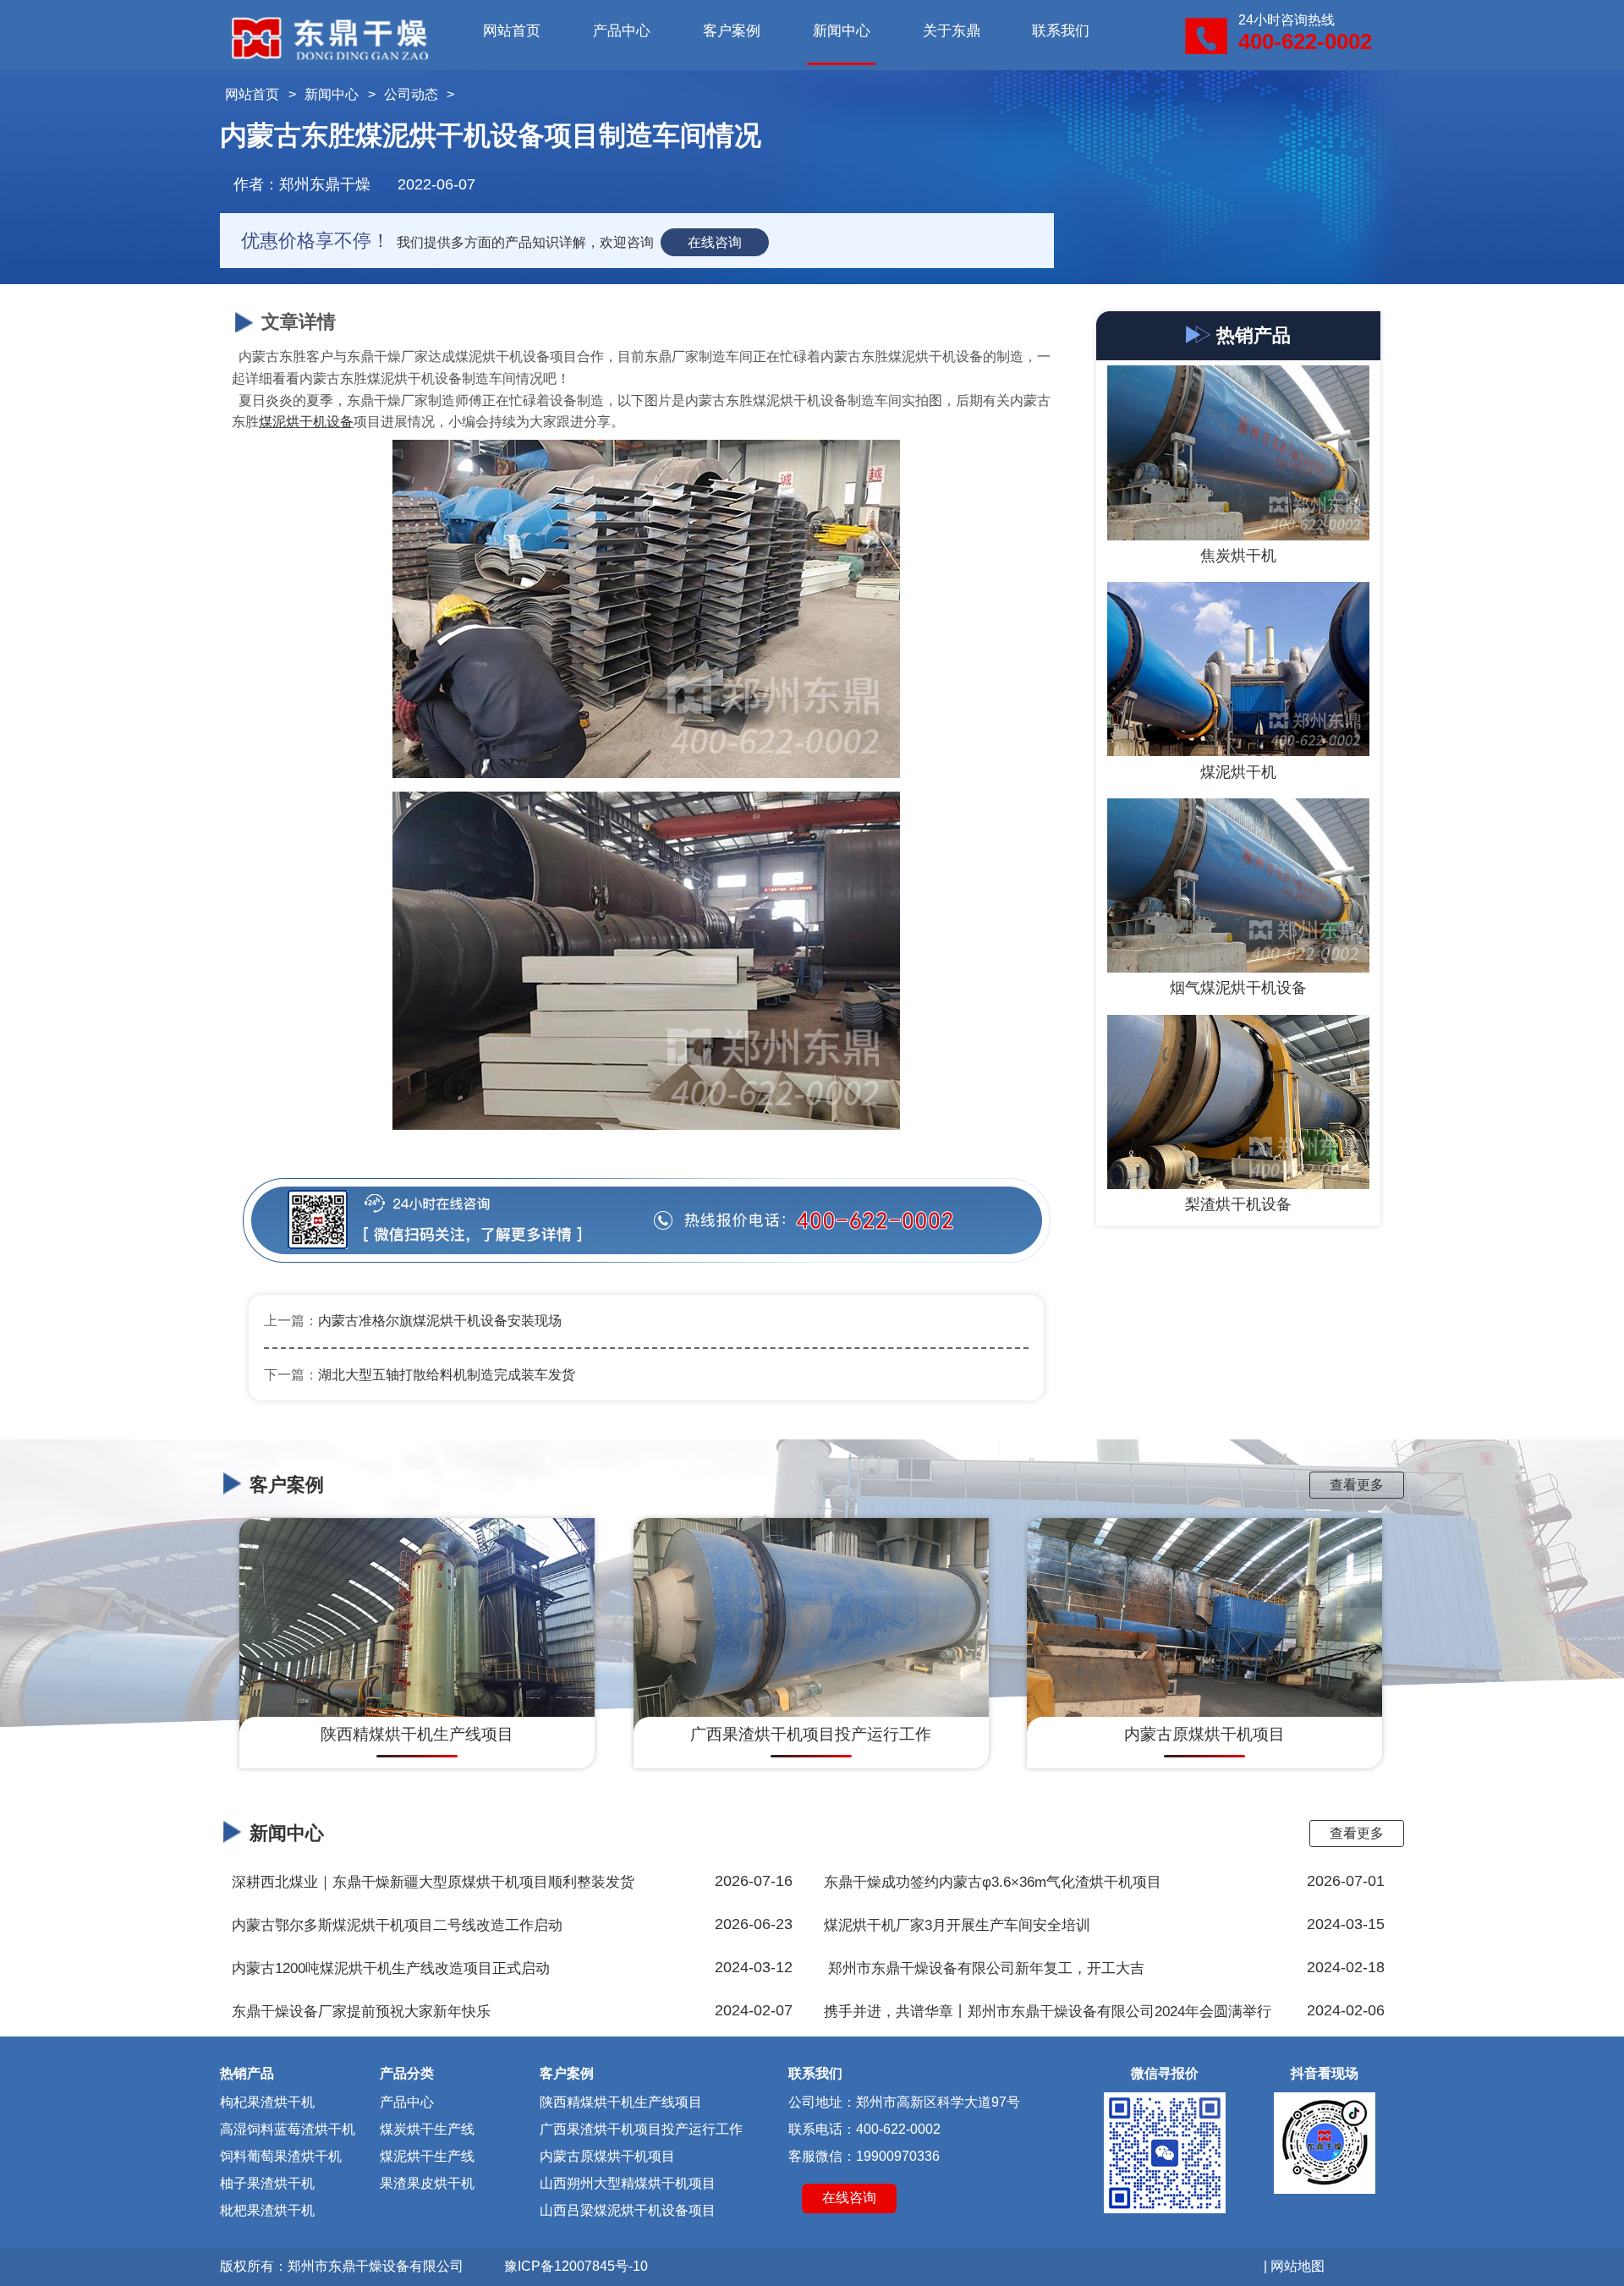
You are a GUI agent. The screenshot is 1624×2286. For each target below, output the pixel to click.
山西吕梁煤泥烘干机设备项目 (628, 2210)
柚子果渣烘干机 (267, 2183)
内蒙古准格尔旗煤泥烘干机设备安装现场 (440, 1321)
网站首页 (512, 31)
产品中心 (622, 31)
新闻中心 (842, 31)
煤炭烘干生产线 (427, 2129)
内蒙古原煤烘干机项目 (607, 2156)
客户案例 (732, 31)
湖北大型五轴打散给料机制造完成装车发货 (447, 1375)
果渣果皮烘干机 (427, 2183)
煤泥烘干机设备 (306, 422)
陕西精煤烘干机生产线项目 (621, 2102)
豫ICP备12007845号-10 (576, 2266)
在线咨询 (715, 242)
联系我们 (1061, 31)
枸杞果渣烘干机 (267, 2102)
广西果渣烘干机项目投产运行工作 (641, 2129)
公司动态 (411, 94)
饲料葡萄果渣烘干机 (281, 2156)
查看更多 (1357, 1485)
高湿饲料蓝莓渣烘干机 (288, 2129)
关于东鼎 (952, 31)
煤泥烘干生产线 (427, 2156)
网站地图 (1298, 2266)
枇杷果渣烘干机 (267, 2210)
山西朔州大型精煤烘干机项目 (628, 2183)
